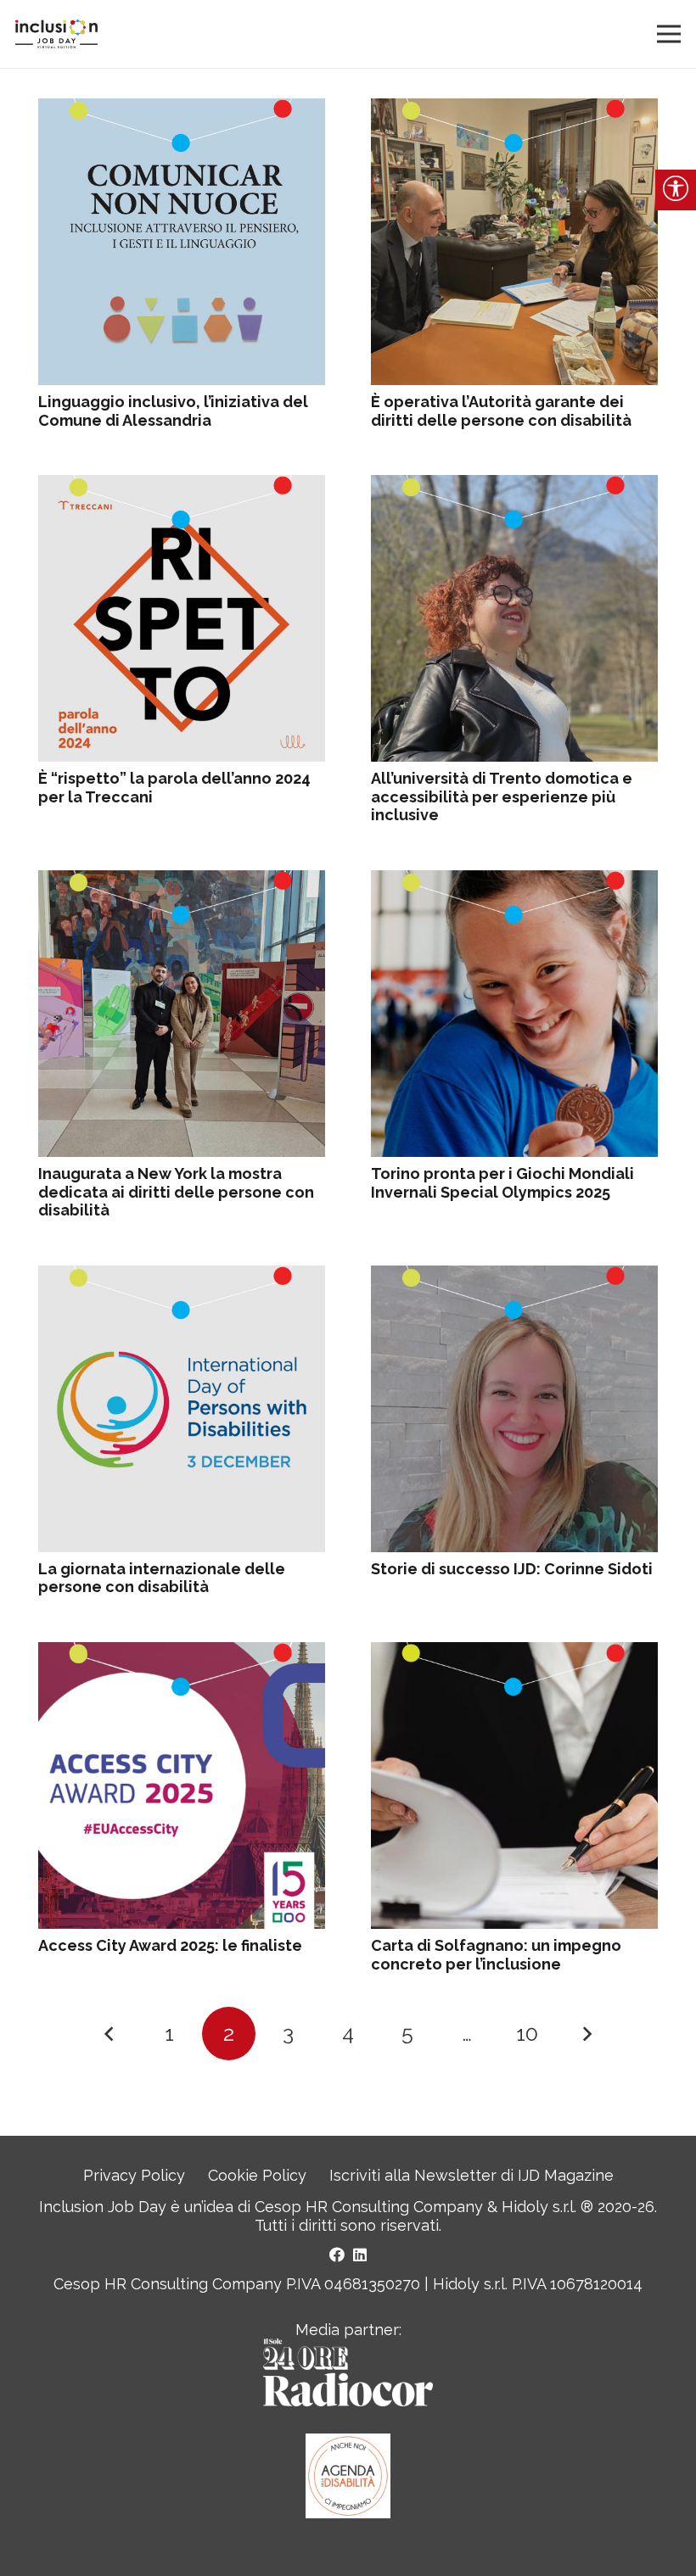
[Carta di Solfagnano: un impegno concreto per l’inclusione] (514, 1651)
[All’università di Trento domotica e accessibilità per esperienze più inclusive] (514, 484)
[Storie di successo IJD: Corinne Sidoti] (514, 1274)
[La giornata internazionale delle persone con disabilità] (182, 1274)
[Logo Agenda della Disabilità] (348, 2476)
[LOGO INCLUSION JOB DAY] (56, 34)
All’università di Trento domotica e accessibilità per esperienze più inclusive (502, 796)
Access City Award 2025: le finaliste (170, 1945)
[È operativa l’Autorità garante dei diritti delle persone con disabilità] (514, 107)
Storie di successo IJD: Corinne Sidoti (512, 1569)
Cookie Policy (257, 2175)
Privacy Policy (134, 2175)
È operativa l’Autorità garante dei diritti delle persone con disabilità (501, 411)
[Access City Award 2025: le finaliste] (182, 1651)
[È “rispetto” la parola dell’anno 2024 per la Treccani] (182, 484)
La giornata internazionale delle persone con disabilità (162, 1578)
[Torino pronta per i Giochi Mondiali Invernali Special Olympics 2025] (514, 879)
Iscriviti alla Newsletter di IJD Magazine (471, 2175)
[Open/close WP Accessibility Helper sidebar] (676, 190)
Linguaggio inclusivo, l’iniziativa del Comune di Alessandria (173, 411)
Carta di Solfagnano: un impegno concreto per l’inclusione (496, 1955)
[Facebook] (337, 2255)
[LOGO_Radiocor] (348, 2372)
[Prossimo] (586, 2034)
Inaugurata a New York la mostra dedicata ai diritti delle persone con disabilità (176, 1192)
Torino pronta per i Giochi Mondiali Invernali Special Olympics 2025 (502, 1183)
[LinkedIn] (360, 2255)
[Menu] (669, 34)
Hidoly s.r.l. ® (550, 2207)
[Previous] (110, 2034)
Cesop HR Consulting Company (369, 2207)
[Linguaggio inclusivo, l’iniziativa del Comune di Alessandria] (182, 107)
